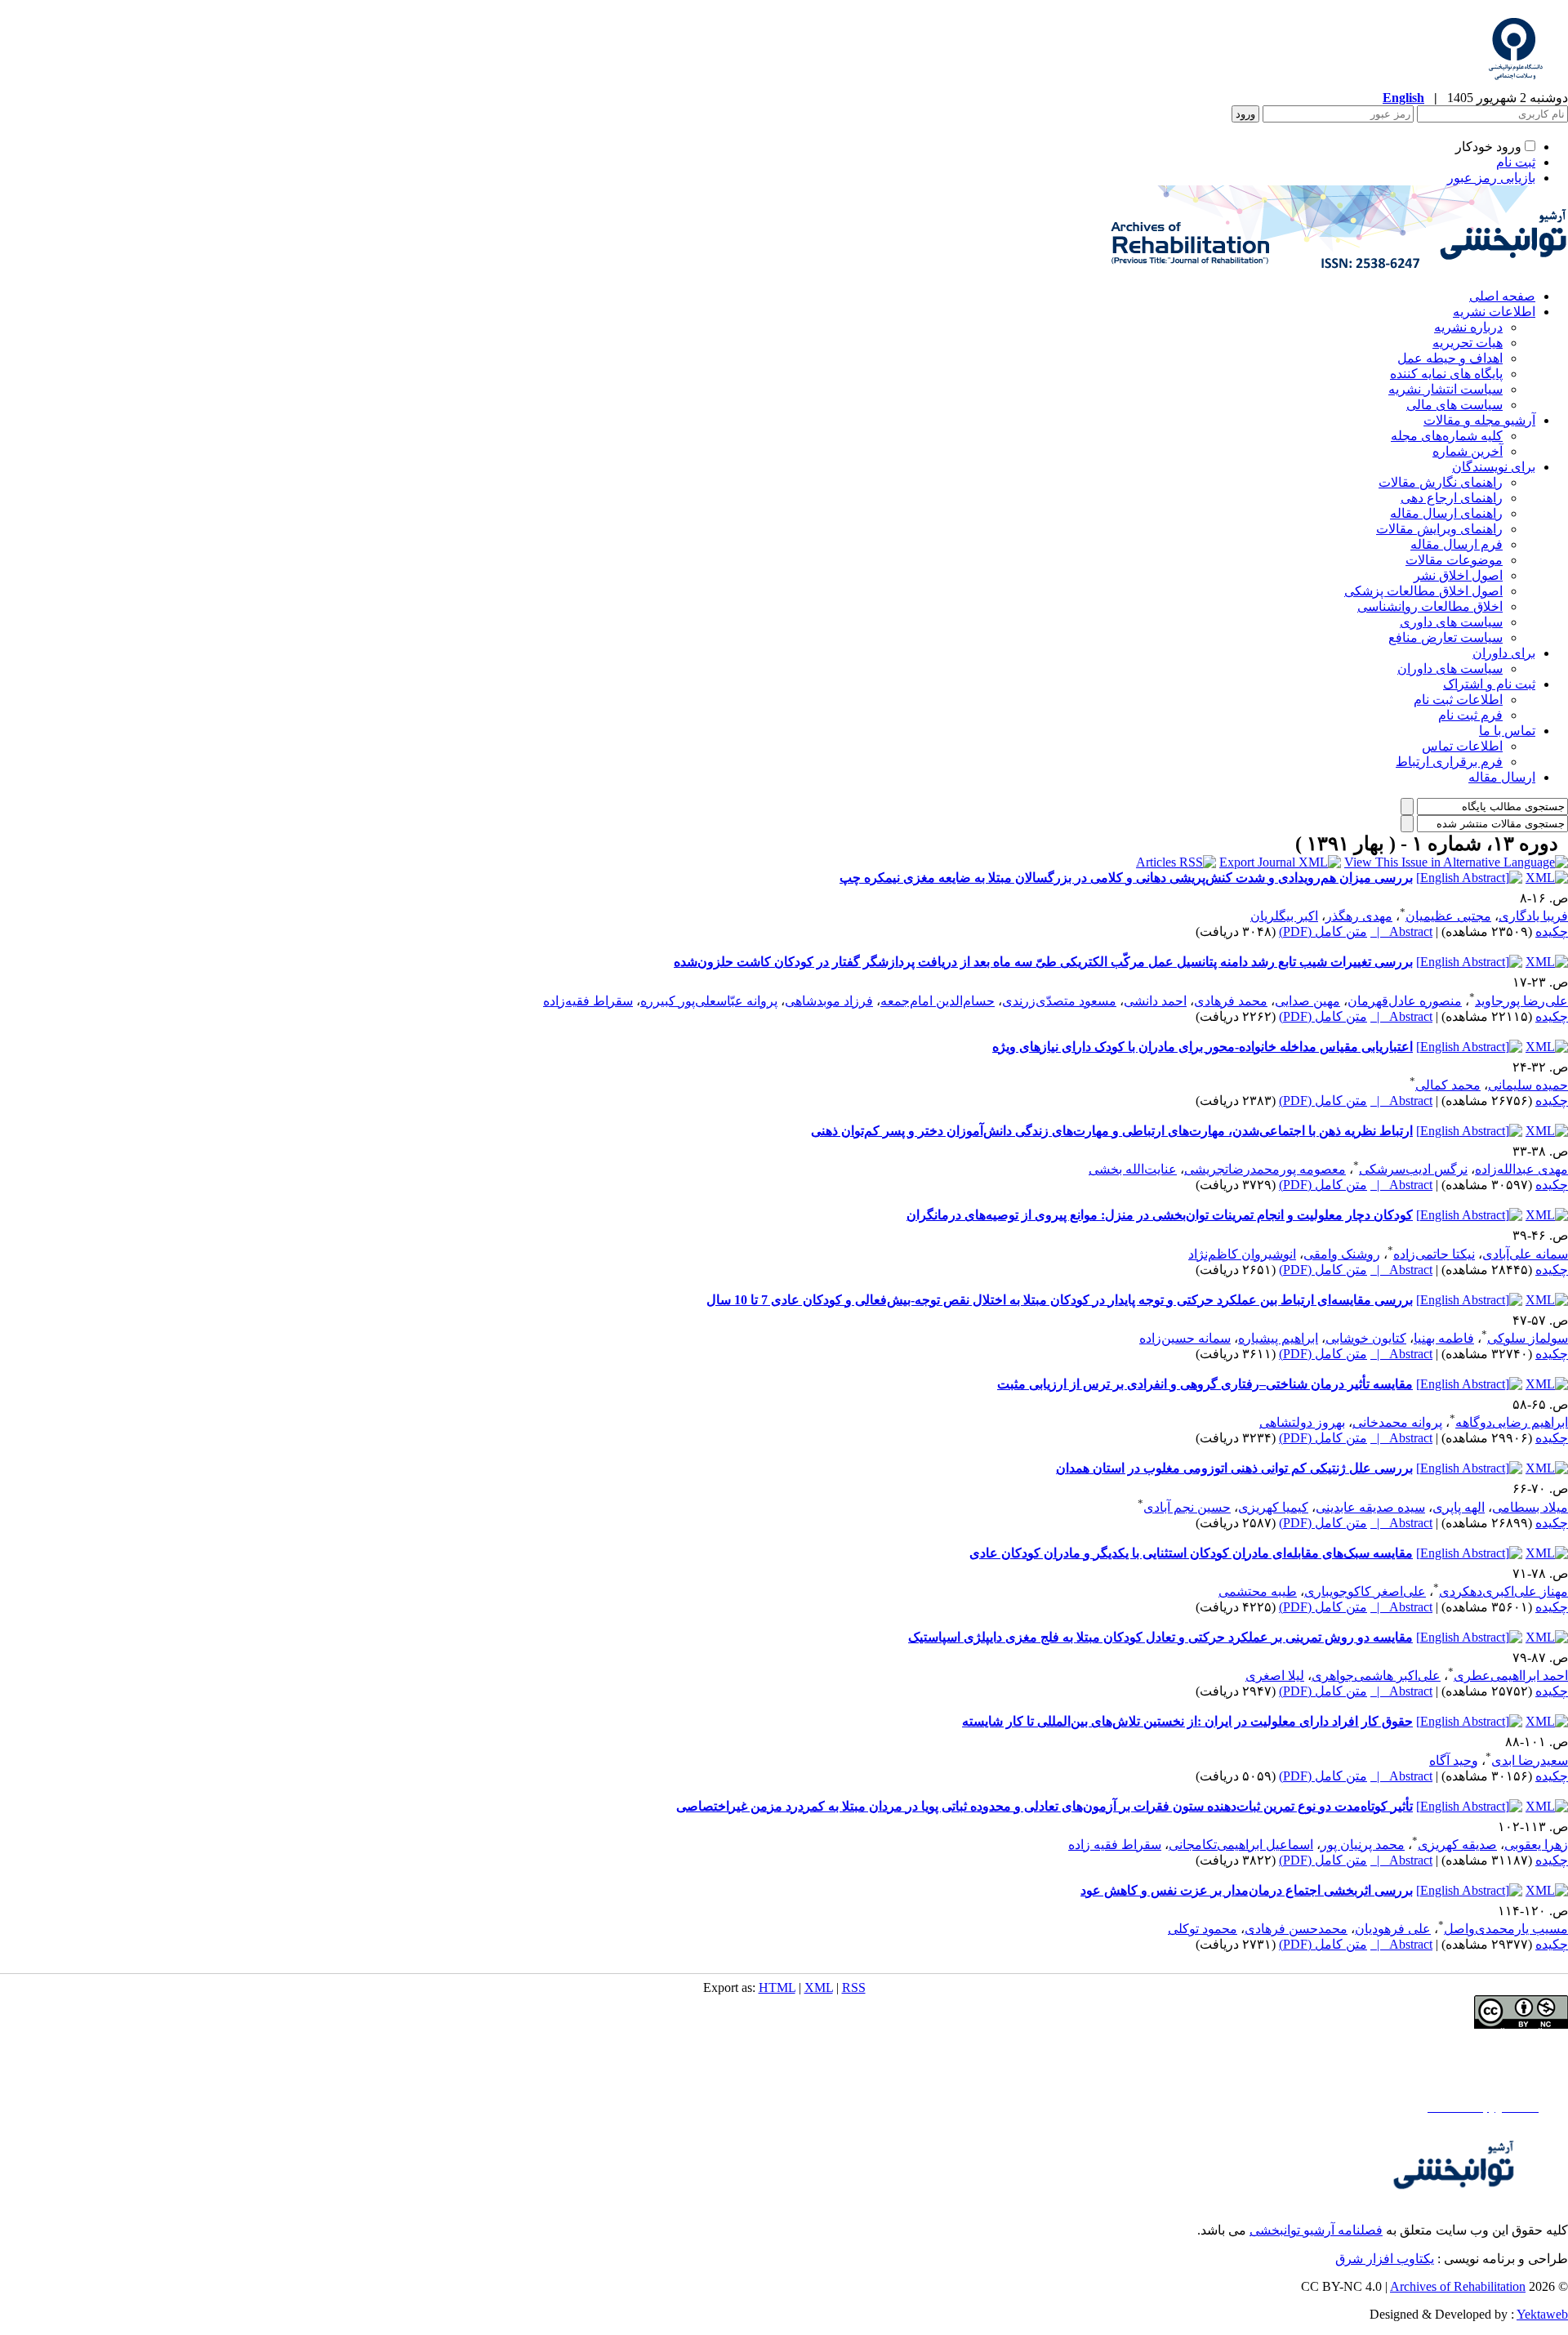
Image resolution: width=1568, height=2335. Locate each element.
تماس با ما (1507, 731)
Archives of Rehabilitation (1458, 2286)
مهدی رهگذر (1359, 916)
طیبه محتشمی (1258, 1591)
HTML (777, 1987)
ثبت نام (1516, 162)
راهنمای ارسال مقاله (1446, 513)
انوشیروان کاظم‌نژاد (1242, 1254)
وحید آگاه (1454, 1760)
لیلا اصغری (1275, 1675)
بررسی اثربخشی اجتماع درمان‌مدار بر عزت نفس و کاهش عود (1247, 1890)
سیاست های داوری (1451, 622)
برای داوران (1504, 653)
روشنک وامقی (1342, 1254)
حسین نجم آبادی (1187, 1507)
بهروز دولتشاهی (1302, 1422)
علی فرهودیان (1393, 1929)
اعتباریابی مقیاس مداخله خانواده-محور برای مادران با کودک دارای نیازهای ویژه (1203, 1047)
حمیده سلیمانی (1528, 1085)
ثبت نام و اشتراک (1489, 684)
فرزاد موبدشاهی (829, 1001)
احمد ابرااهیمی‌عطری (1511, 1675)
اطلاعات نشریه (1494, 312)
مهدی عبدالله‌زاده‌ (1521, 1169)
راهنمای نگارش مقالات (1441, 482)
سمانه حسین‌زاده (1185, 1338)
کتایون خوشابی (1366, 1338)
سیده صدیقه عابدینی (1370, 1507)
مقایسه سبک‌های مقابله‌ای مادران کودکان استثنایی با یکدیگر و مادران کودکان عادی (1191, 1553)
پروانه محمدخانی (1397, 1422)
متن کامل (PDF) (1323, 931)
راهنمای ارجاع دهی (1452, 498)
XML (819, 1987)
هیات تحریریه (1468, 343)
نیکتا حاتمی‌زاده (1434, 1254)
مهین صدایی (1307, 1001)
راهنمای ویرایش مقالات (1439, 529)
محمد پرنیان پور (1363, 1845)
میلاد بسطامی (1530, 1507)
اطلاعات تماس (1462, 746)
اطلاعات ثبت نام (1458, 700)
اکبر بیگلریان (1284, 916)
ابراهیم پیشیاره (1278, 1338)
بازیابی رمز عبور (1491, 178)
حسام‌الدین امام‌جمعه (938, 1001)
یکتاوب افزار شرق (1385, 2259)
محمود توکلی (1203, 1929)
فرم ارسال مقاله (1457, 544)
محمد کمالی (1448, 1085)
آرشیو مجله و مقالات (1479, 420)
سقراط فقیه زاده (1115, 1845)
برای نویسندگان (1494, 467)
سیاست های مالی (1454, 405)
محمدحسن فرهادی (1296, 1929)
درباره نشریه (1468, 327)
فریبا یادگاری (1533, 916)
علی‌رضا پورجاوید (1521, 1001)
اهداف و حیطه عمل (1450, 358)
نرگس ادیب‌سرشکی (1413, 1169)
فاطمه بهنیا (1444, 1338)
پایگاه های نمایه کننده (1446, 374)
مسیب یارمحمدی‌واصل (1506, 1929)
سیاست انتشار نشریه (1445, 389)
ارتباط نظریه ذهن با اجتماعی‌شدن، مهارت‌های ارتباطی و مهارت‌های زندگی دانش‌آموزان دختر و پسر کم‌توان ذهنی (1112, 1131)
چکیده (1552, 931)
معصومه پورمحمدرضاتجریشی (1265, 1169)
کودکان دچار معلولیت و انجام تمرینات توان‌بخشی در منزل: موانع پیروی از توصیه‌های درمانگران (1160, 1215)
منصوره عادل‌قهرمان (1405, 1001)
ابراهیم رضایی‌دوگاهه (1512, 1422)
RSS (854, 1987)
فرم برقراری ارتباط (1449, 762)
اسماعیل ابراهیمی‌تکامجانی (1241, 1845)
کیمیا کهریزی (1273, 1507)
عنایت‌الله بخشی (1133, 1169)
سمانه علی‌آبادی (1525, 1254)
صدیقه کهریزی (1457, 1845)
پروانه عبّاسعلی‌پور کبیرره (709, 1001)
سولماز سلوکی (1528, 1338)
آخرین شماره (1468, 451)
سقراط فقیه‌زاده (588, 1001)
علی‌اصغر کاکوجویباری (1365, 1591)
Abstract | (1401, 931)
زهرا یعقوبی (1536, 1845)
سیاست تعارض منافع (1445, 637)
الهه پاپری (1459, 1507)
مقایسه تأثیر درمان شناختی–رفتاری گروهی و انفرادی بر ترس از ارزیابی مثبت (1205, 1384)
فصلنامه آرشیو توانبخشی (1316, 2230)
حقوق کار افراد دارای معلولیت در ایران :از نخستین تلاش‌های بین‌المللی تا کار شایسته (1187, 1721)
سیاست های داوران (1450, 668)
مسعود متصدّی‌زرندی (1059, 1001)
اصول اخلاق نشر (1458, 575)
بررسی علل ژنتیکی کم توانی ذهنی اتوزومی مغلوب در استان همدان (1234, 1468)
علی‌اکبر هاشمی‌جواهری (1376, 1675)
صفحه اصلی (1502, 296)
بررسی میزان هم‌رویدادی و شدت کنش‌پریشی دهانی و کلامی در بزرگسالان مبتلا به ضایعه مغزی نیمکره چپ (1126, 878)
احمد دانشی (1155, 1001)
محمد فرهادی (1231, 1001)
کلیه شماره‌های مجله (1447, 436)
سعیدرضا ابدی (1530, 1760)
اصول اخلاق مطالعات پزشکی (1423, 591)
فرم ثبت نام (1470, 715)
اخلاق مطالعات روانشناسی (1430, 606)
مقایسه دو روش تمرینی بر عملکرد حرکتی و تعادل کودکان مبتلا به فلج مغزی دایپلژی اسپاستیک (1160, 1637)
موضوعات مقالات (1454, 560)
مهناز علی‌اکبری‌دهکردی (1503, 1591)
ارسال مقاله (1502, 777)
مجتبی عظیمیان (1448, 916)
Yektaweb (1542, 2314)
